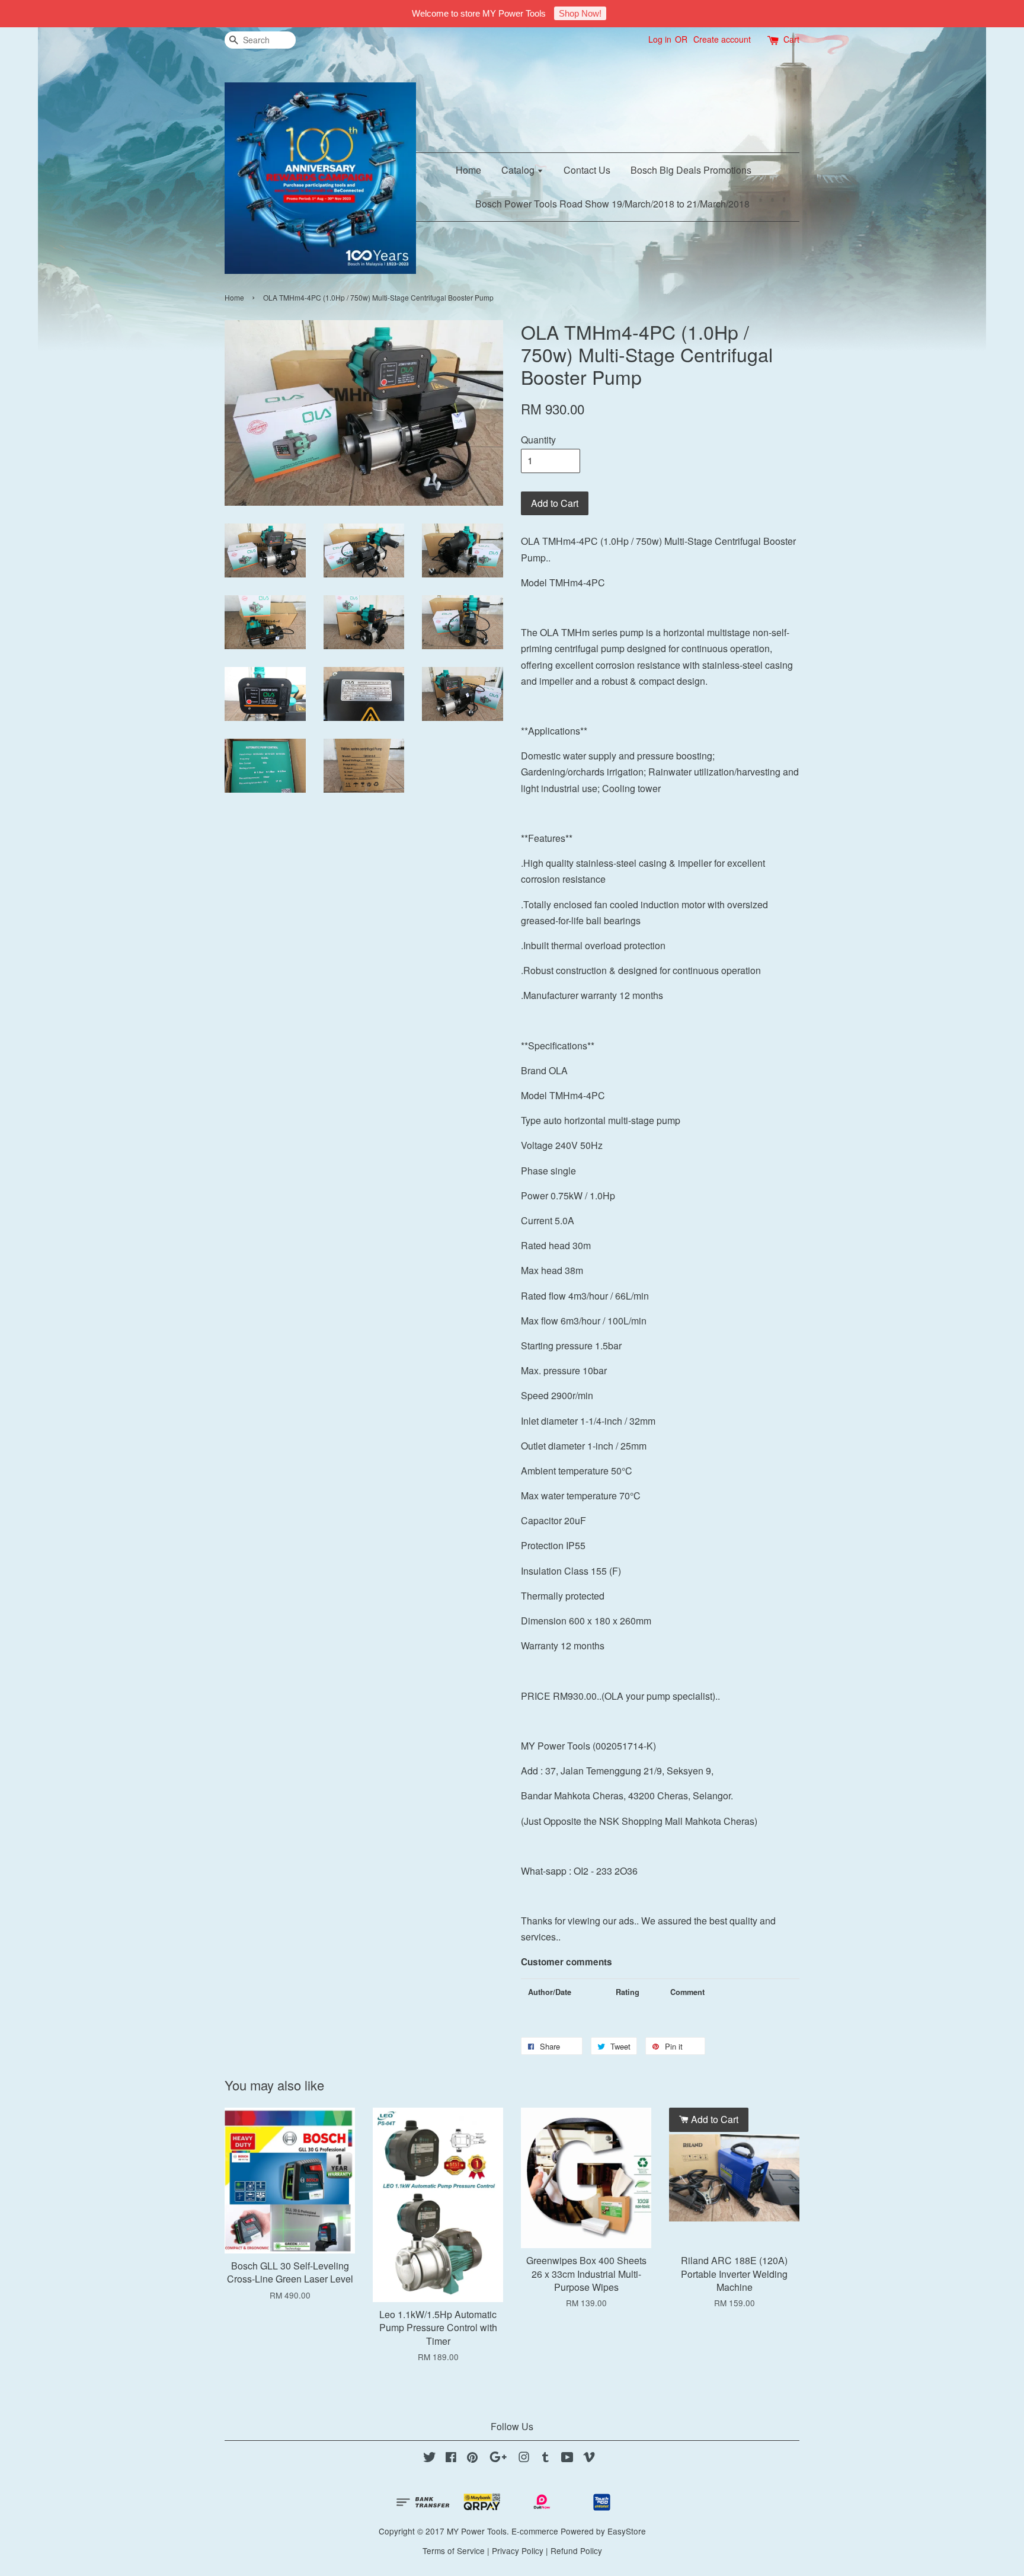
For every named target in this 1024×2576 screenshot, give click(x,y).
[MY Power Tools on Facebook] (451, 2459)
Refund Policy (576, 2551)
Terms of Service (454, 2551)
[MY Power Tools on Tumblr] (545, 2459)
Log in (660, 39)
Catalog (519, 170)
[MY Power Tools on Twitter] (430, 2459)
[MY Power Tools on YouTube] (567, 2459)
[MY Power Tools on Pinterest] (472, 2459)
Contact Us (587, 170)
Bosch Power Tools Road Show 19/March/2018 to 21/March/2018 (612, 204)
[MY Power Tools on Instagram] (524, 2459)
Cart (791, 39)
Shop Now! (580, 13)
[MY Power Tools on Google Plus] (498, 2459)
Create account (722, 39)
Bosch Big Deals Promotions (691, 170)
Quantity (538, 440)
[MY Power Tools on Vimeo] (589, 2459)
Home (468, 170)
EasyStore (627, 2531)
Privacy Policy (518, 2551)
